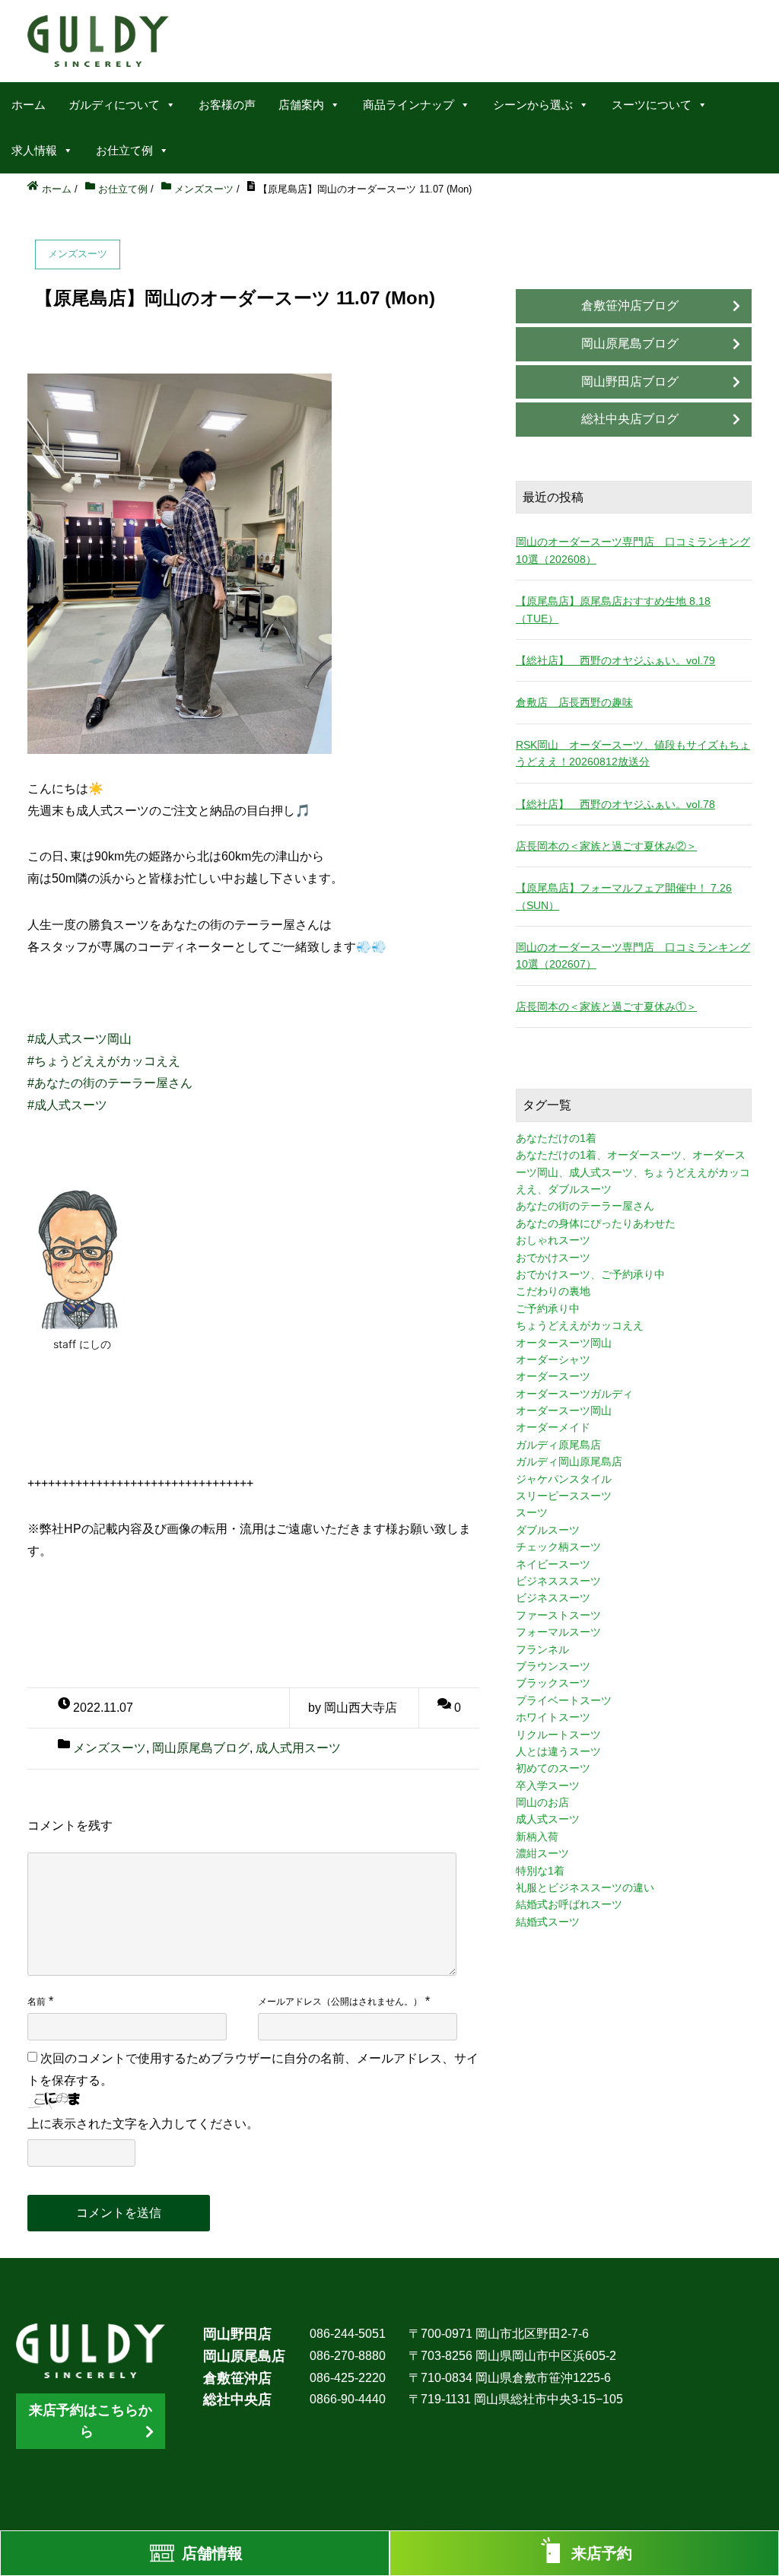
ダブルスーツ (548, 1530)
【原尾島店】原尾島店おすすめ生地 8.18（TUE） (613, 609)
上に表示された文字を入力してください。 (143, 2124)
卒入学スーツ (548, 1786)
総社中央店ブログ (630, 419)
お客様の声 (227, 105)
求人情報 (34, 150)
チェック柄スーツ (558, 1547)
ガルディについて (114, 105)
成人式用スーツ (298, 1748)
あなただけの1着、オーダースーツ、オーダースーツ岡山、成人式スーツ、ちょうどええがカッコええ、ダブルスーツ (633, 1172)
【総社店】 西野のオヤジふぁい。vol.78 (615, 804)
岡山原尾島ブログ (201, 1748)
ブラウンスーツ (553, 1666)
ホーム (29, 105)
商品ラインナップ (409, 105)
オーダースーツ (553, 1376)
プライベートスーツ (564, 1700)
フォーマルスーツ (558, 1632)
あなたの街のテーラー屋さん (585, 1206)
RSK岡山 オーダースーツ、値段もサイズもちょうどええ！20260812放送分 (633, 753)
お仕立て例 (124, 150)
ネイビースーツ (553, 1564)
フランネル (542, 1649)
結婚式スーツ (548, 1922)
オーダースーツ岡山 (564, 1410)
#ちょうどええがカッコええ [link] (104, 1061)
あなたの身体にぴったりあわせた (596, 1223)
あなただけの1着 (556, 1138)
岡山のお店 (542, 1802)
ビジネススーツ (553, 1598)
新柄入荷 (537, 1837)
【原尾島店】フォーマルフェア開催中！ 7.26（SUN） (624, 896)
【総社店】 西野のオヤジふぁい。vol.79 (615, 660)
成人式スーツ (548, 1819)
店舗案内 (301, 105)
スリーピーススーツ (564, 1496)
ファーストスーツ (558, 1615)
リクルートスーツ (558, 1735)
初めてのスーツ (553, 1768)
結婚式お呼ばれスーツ (569, 1904)
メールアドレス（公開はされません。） (340, 2002)
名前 (37, 2002)
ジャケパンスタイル (564, 1479)
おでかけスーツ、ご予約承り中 (590, 1274)
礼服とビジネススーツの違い (585, 1887)
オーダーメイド (553, 1427)
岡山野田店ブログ (630, 382)
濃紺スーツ (542, 1853)
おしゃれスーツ (553, 1240)
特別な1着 (540, 1871)
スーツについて (652, 105)
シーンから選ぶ (533, 105)
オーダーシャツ (553, 1360)
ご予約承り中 (548, 1309)
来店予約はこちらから (91, 2421)
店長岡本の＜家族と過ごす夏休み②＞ (606, 846)
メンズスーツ (110, 1748)
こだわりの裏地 (553, 1291)
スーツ (532, 1512)
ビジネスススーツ (558, 1581)
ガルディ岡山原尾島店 (569, 1461)
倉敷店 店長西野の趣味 (574, 702)
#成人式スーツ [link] (67, 1105)
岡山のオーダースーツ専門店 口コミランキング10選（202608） (633, 550)
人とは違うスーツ (558, 1751)
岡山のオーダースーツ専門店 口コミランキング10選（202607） (633, 956)
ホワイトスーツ (553, 1717)
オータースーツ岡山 (564, 1343)
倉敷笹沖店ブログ (630, 305)
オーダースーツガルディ (574, 1394)
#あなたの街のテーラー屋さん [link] (110, 1083)
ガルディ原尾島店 (558, 1445)
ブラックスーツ (553, 1683)
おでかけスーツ (553, 1258)
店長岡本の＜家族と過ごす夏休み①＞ (606, 1007)
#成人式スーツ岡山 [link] (79, 1039)
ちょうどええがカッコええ (580, 1325)
